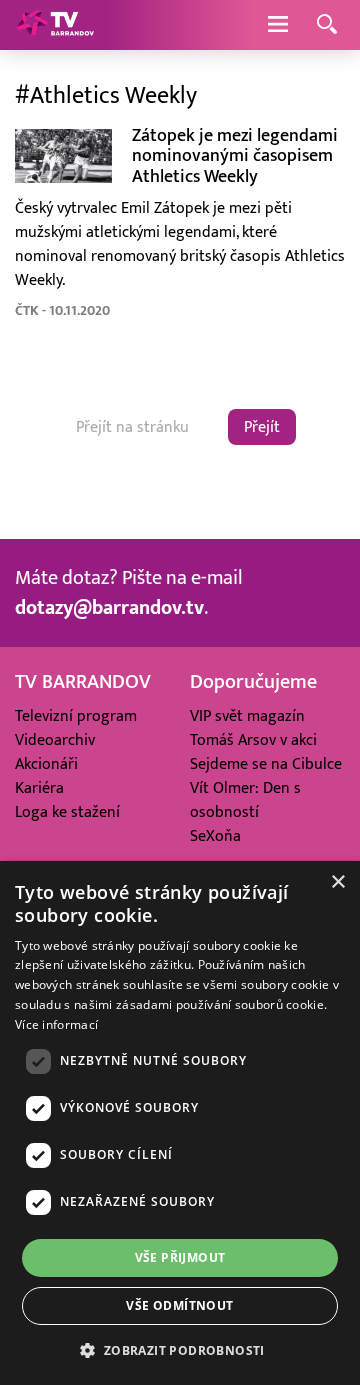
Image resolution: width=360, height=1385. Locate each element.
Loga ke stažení (67, 812)
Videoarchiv (55, 740)
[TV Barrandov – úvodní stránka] (55, 25)
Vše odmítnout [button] (179, 1305)
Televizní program (76, 716)
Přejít (262, 427)
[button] (179, 1350)
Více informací (56, 1024)
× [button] (337, 882)
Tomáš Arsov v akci (253, 740)
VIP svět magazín (247, 716)
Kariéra (39, 788)
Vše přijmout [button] (180, 1257)
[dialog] (180, 1123)
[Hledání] (327, 25)
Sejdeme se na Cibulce (266, 764)
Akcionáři (46, 764)
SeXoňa (215, 836)
